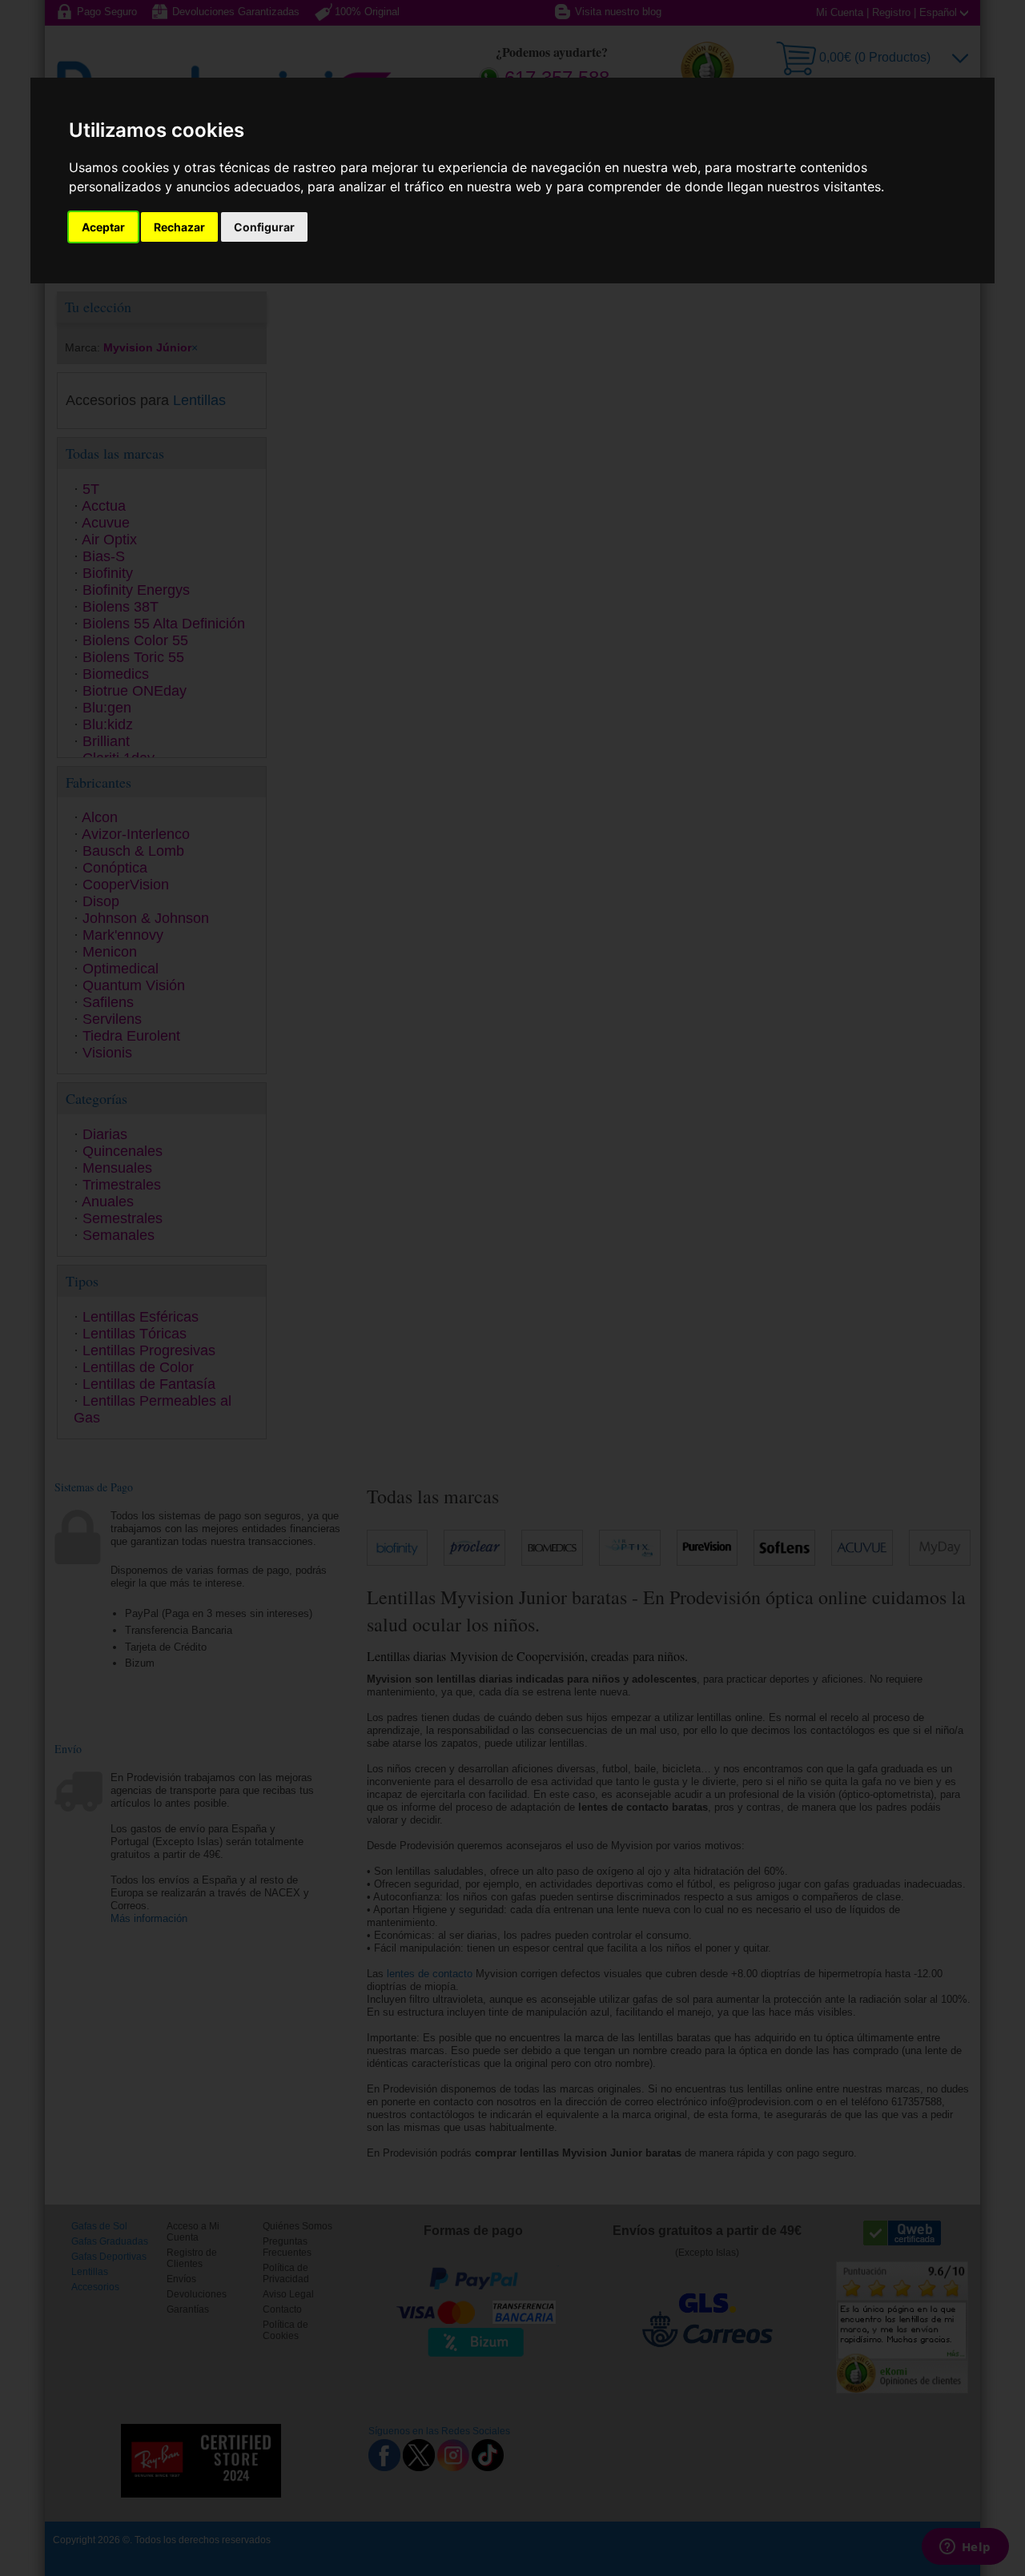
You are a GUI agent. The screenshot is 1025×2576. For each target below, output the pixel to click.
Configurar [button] (264, 227)
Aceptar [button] (103, 227)
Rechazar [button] (179, 227)
